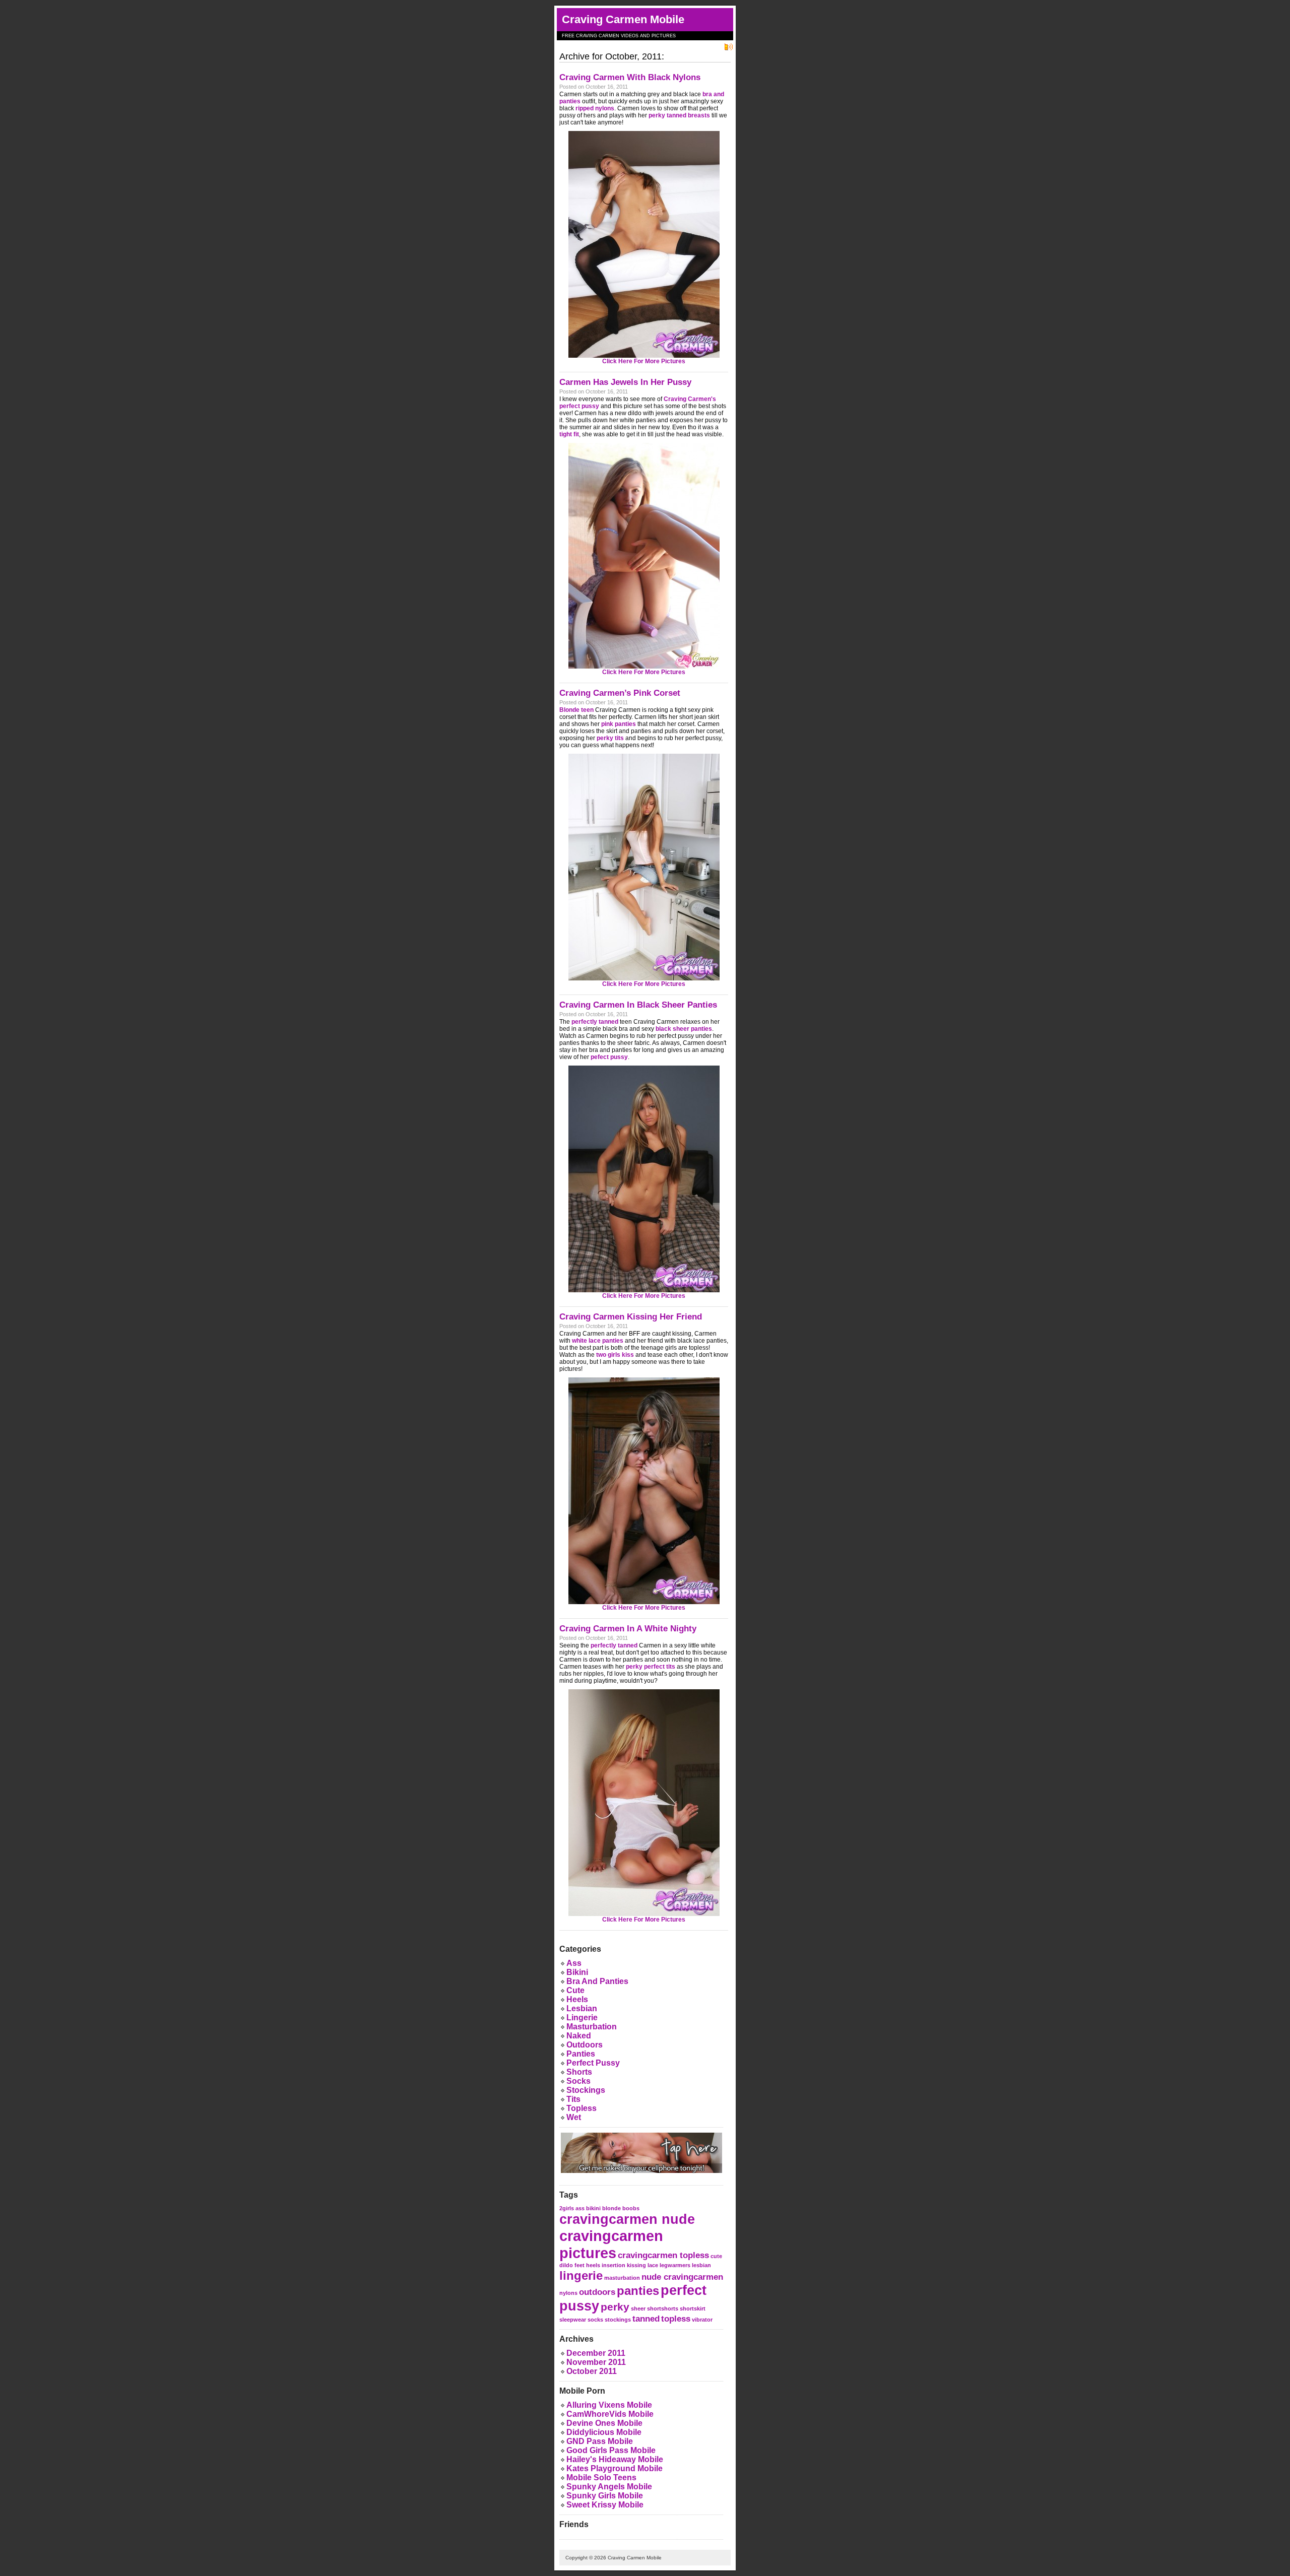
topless (676, 2319)
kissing (636, 2265)
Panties (581, 2054)
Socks (578, 2081)
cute (716, 2256)
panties (638, 2291)
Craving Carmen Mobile (623, 19)
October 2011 (592, 2371)
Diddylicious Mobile (604, 2432)
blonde (611, 2208)
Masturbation (592, 2027)
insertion (614, 2265)
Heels (577, 1999)
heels (593, 2265)
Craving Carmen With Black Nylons (630, 77)
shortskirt (693, 2308)
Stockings (586, 2090)
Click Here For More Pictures (644, 361)
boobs (631, 2208)
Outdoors (585, 2045)
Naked (579, 2036)
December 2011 (596, 2353)
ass (580, 2208)
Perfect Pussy (593, 2063)
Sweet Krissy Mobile (605, 2505)
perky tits (610, 738)
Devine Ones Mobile (604, 2423)
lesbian (701, 2265)
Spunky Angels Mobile (609, 2487)
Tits (573, 2099)
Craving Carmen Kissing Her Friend (631, 1317)
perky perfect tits (651, 1667)
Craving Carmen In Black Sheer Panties (638, 1005)
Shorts (579, 2072)
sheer (638, 2308)
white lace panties (598, 1341)
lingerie (581, 2275)
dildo (566, 2265)
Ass (574, 1963)
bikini (593, 2208)
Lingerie (582, 2018)
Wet (574, 2117)
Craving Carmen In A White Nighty (628, 1629)
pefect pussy (609, 1057)
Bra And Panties (597, 1981)
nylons (568, 2293)
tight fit (569, 434)
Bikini (577, 1972)
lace (653, 2265)
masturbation (622, 2278)
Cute (575, 1990)
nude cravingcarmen (682, 2277)
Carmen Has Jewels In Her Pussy (625, 382)
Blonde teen (576, 710)
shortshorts (663, 2308)
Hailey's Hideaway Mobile (615, 2459)
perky (615, 2307)
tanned (646, 2319)
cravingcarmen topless (663, 2255)
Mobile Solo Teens (601, 2478)
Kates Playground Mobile (615, 2468)
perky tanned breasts (679, 115)
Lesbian (582, 2008)
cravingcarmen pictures (611, 2244)
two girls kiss (615, 1355)
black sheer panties (684, 1029)
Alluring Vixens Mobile (609, 2405)
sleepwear (573, 2320)
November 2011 (596, 2362)
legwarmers (675, 2265)
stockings (618, 2320)
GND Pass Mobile (600, 2441)
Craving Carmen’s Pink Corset (620, 693)
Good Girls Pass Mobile (611, 2450)
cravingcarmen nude (627, 2219)
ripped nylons (595, 108)
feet (579, 2265)
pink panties (619, 724)
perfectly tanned (595, 1022)
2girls (567, 2208)
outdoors (597, 2292)
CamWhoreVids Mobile (610, 2414)
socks (595, 2320)
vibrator (702, 2320)
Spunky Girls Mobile (605, 2496)
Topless (582, 2108)
